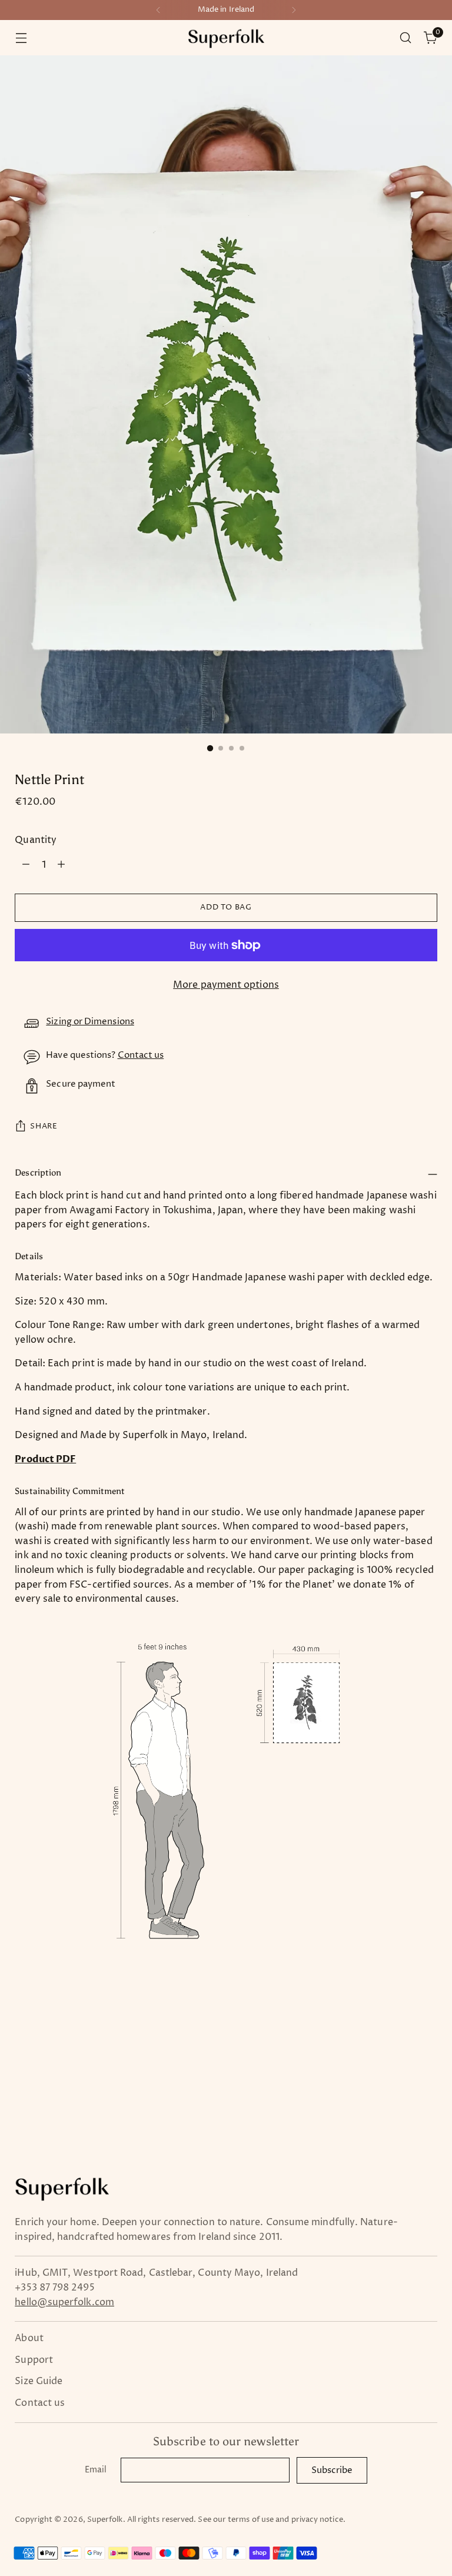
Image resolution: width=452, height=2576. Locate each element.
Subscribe (332, 2470)
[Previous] (158, 10)
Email (96, 2470)
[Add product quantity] (61, 865)
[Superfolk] (226, 38)
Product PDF (45, 1459)
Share (44, 1126)
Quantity (36, 840)
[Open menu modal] (21, 38)
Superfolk (105, 2520)
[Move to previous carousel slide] (400, 2046)
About (29, 2338)
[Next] (294, 10)
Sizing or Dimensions (90, 1022)
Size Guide (39, 2381)
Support (34, 2360)
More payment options (226, 985)
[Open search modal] (406, 38)
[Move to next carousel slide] (427, 2045)
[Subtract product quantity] (26, 865)
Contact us (141, 1055)
